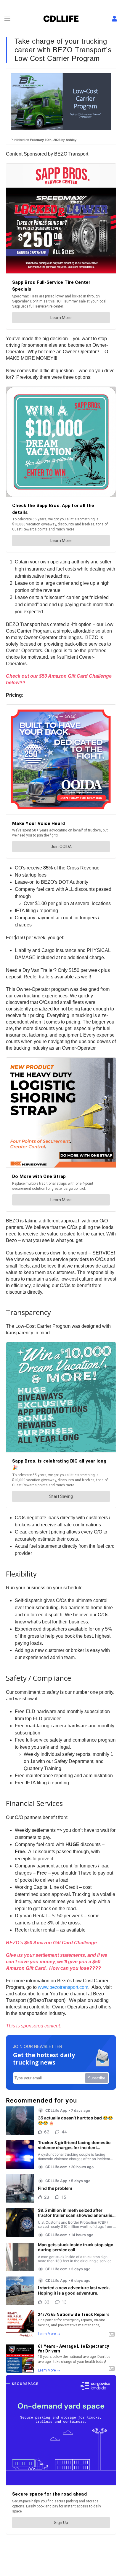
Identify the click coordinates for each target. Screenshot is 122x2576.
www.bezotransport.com (63, 1987)
